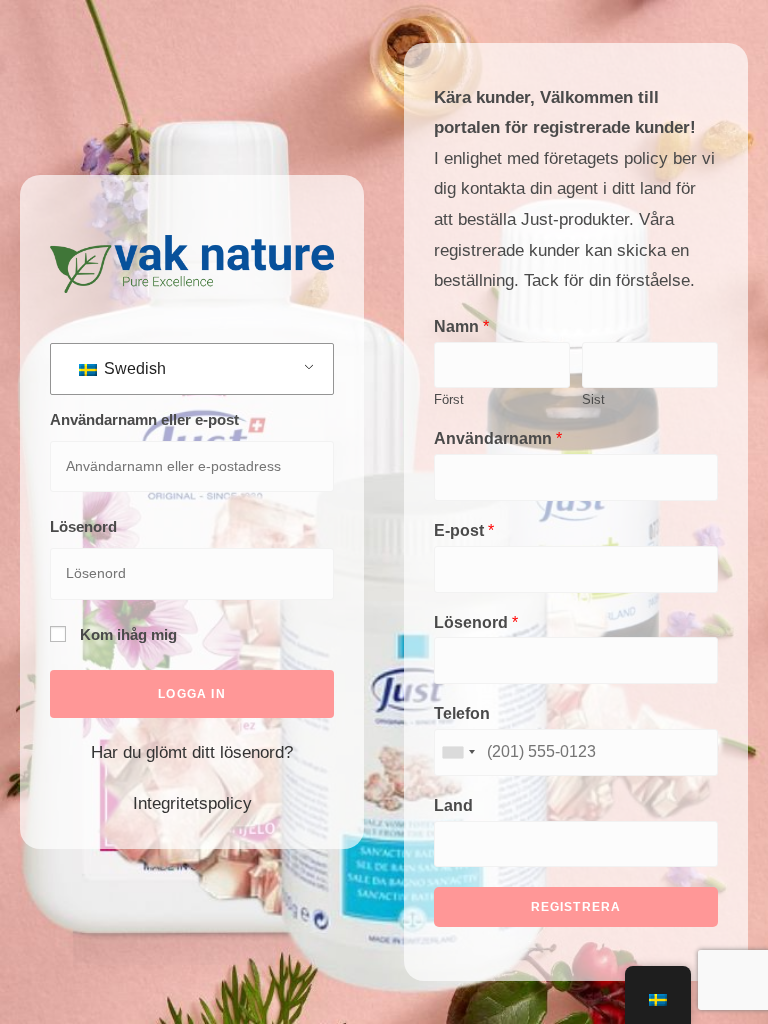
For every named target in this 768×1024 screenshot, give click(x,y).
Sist (593, 399)
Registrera (576, 907)
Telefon (462, 713)
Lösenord (83, 526)
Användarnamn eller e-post (144, 419)
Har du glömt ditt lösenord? (192, 752)
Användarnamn (498, 438)
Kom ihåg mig (126, 634)
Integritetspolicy (192, 803)
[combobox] (458, 752)
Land (453, 805)
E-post (464, 530)
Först (449, 399)
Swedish (133, 368)
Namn (461, 326)
